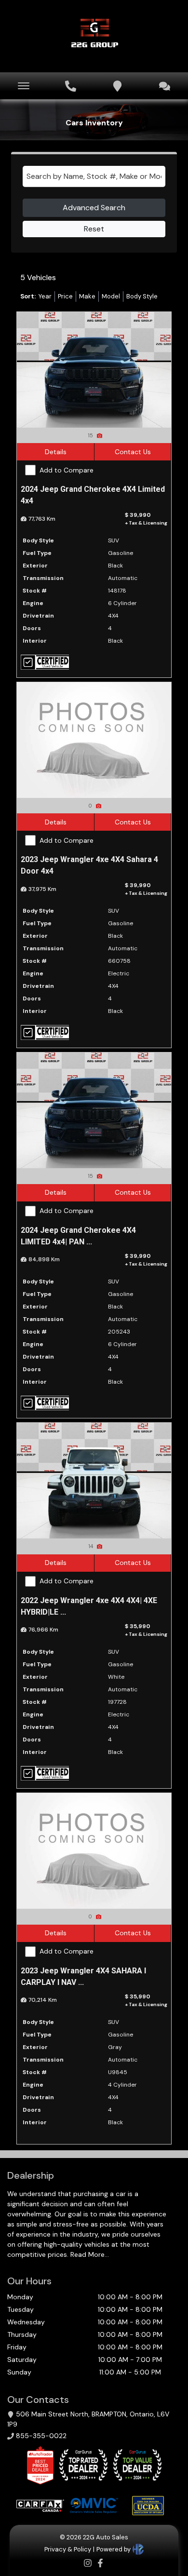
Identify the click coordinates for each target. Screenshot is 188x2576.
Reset (94, 229)
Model (111, 296)
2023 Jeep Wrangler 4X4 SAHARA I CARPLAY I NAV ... (83, 1976)
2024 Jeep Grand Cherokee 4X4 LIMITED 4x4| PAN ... (78, 1236)
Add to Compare (67, 470)
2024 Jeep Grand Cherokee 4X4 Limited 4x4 (93, 495)
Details (56, 452)
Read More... (89, 2254)
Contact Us (133, 452)
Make (87, 296)
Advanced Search (94, 208)
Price (65, 296)
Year (45, 296)
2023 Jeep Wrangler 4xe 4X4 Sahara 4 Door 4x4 (89, 865)
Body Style (142, 296)
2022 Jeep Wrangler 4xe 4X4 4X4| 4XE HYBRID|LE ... (89, 1606)
